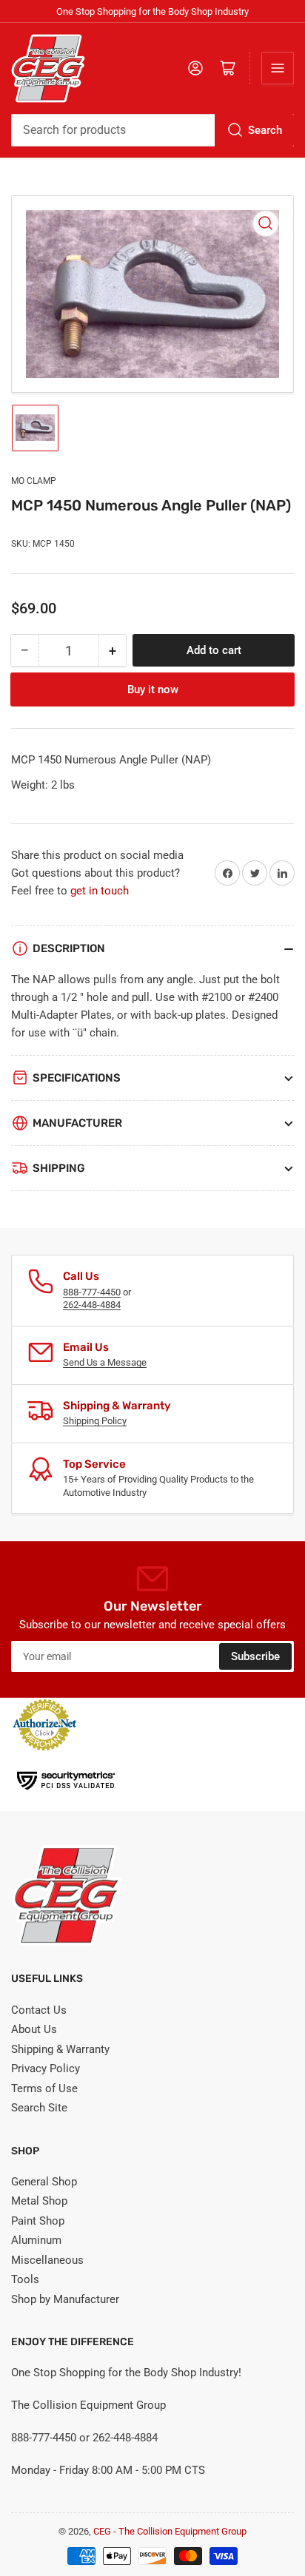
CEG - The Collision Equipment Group (170, 2531)
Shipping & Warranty (60, 2049)
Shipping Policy (95, 1421)
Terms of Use (44, 2088)
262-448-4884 (92, 1305)
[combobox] (152, 130)
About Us (34, 2029)
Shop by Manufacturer (65, 2299)
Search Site (39, 2108)
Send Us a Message (105, 1362)
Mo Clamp (34, 481)
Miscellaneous (47, 2260)
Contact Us (39, 2010)
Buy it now (153, 689)
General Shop (44, 2182)
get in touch (100, 891)
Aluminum (36, 2240)
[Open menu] (278, 68)
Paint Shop (38, 2221)
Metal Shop (39, 2201)
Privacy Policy (46, 2068)
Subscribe (255, 1656)
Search (265, 130)
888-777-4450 (92, 1292)
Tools (25, 2279)
